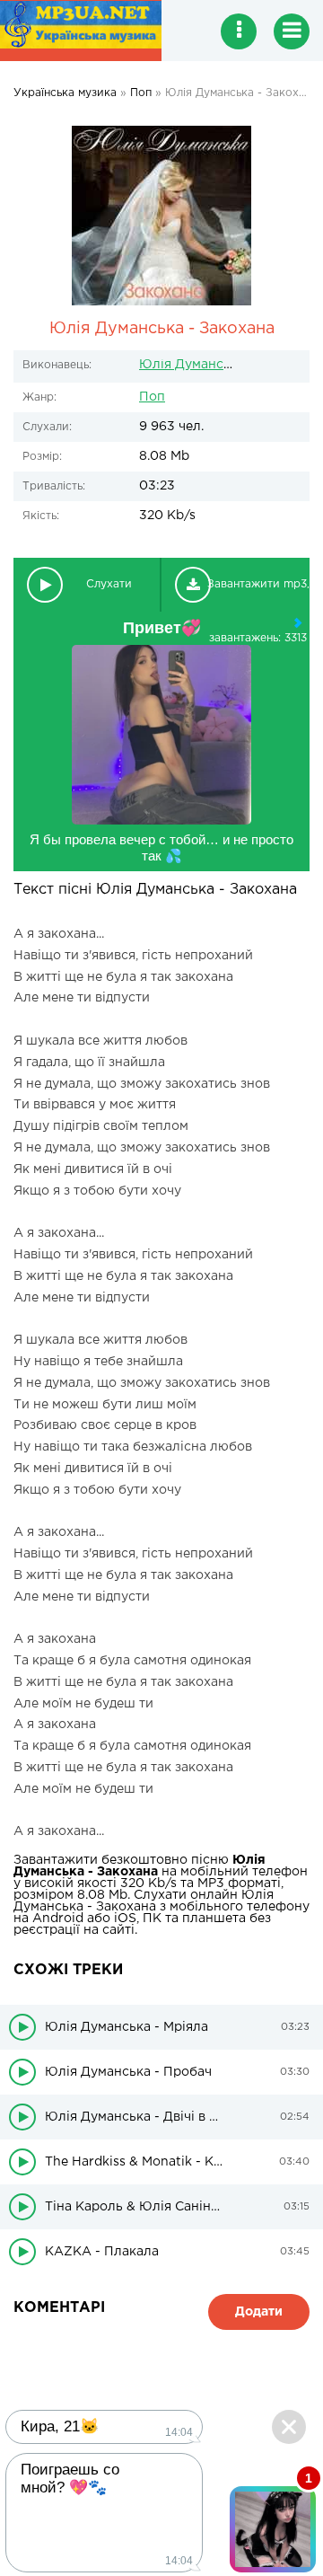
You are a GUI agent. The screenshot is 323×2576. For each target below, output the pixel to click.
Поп (152, 397)
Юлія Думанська (192, 365)
